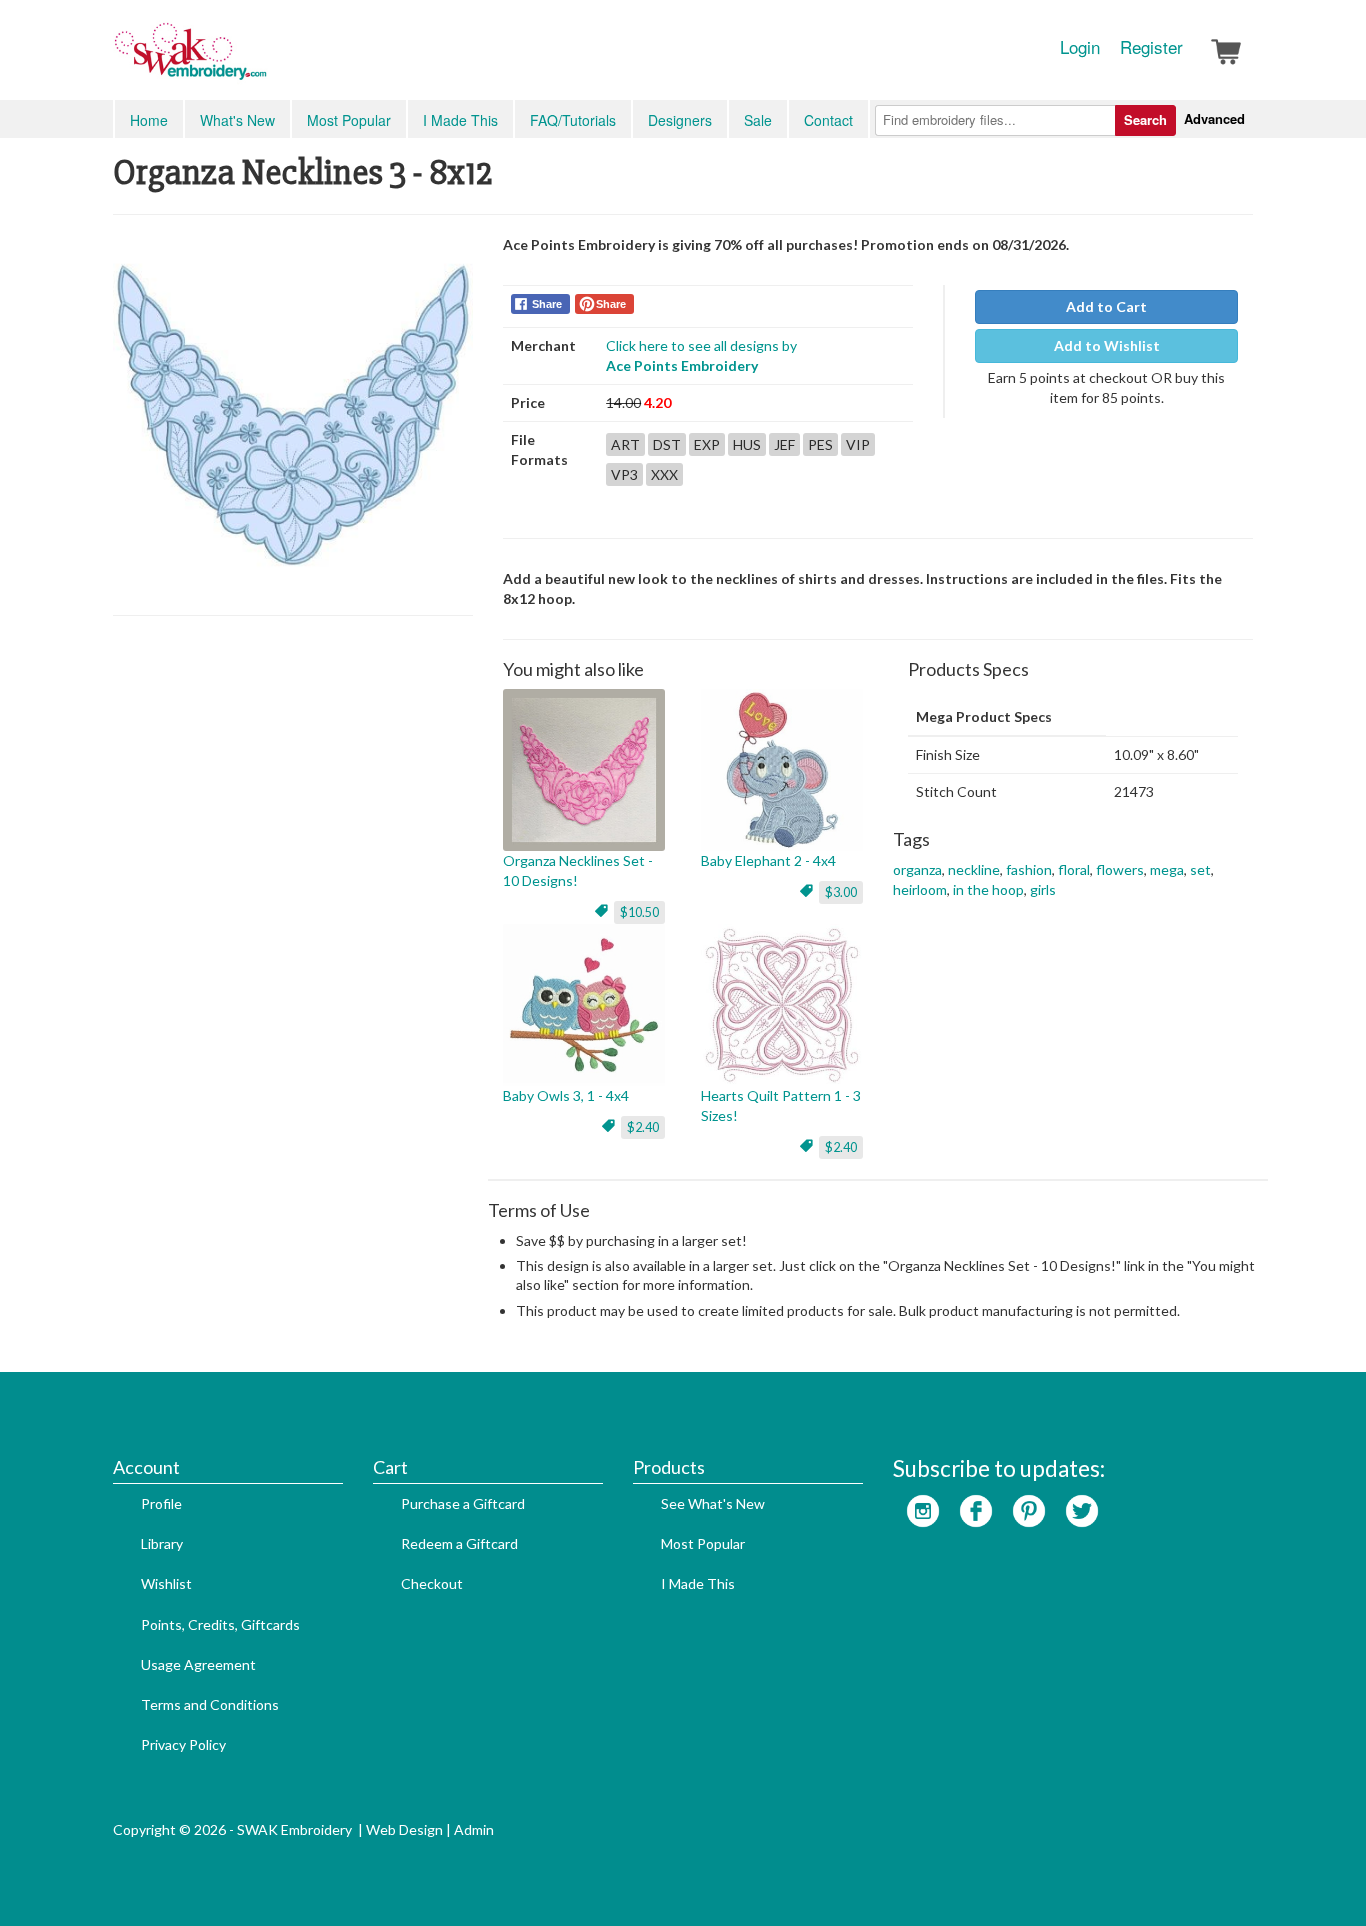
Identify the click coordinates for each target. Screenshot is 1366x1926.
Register (1151, 47)
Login (1080, 47)
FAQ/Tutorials (573, 120)
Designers (680, 120)
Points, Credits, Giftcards (220, 1624)
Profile (161, 1503)
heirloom (920, 889)
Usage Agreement (198, 1664)
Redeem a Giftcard (459, 1543)
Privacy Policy (183, 1744)
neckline (974, 869)
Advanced (1214, 118)
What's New (237, 120)
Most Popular (349, 120)
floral (1074, 869)
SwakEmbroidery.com (263, 60)
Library (162, 1543)
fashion (1029, 869)
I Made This (460, 120)
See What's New (713, 1503)
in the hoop (988, 889)
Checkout (432, 1583)
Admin (474, 1829)
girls (1043, 889)
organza (917, 869)
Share (547, 304)
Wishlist (166, 1583)
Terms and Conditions (210, 1704)
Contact (828, 120)
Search (1145, 119)
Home (149, 120)
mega (1167, 869)
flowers (1120, 869)
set (1200, 869)
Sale (758, 120)
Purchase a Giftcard (463, 1503)
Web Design (404, 1829)
